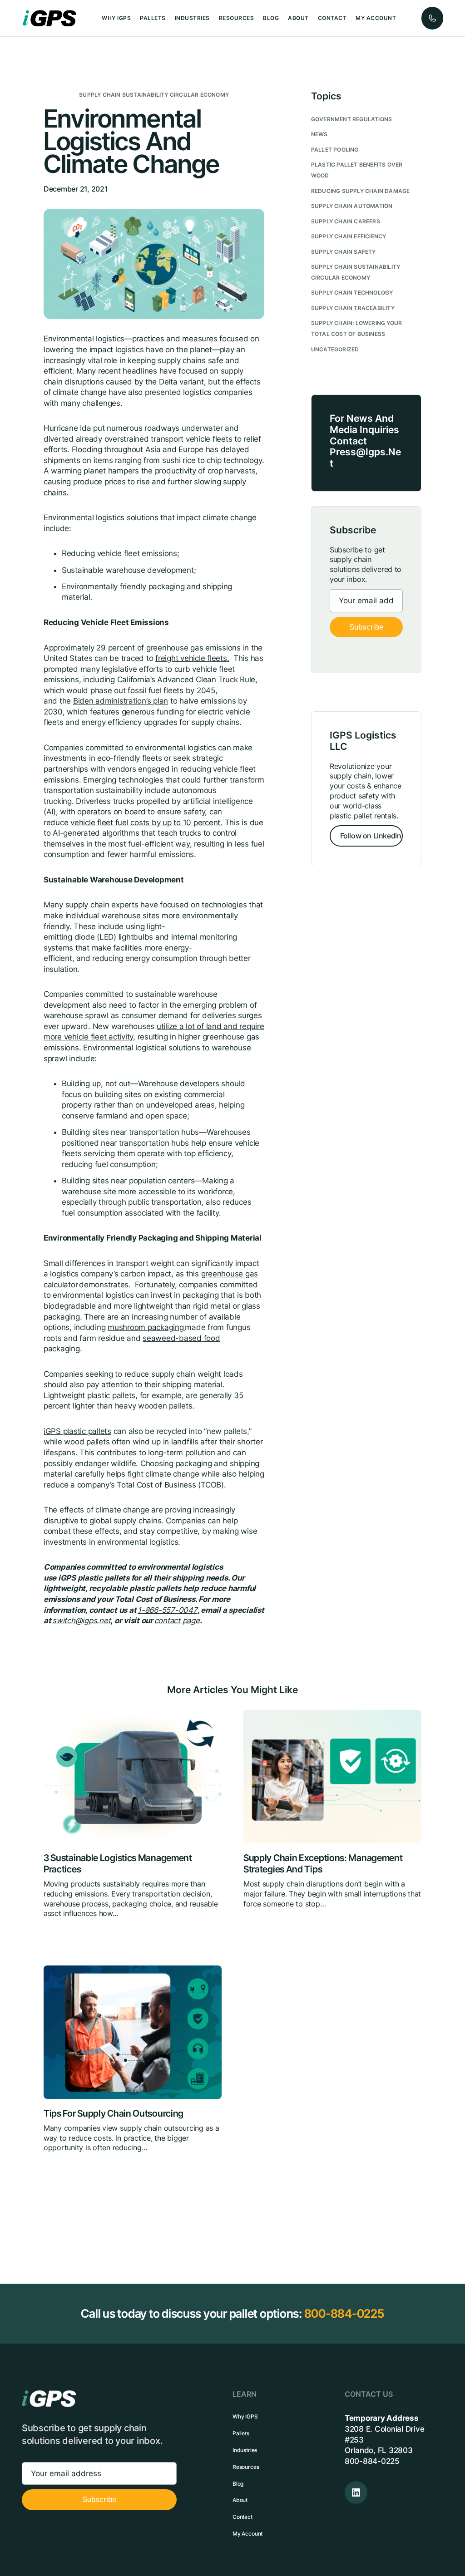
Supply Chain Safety (344, 252)
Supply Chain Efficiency (349, 236)
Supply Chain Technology (352, 293)
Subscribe (366, 627)
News (319, 134)
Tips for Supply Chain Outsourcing (114, 2113)
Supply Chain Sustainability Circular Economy (154, 95)
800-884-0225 (344, 2313)
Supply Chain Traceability (353, 308)
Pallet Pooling (335, 150)
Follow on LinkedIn (371, 836)
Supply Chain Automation (352, 206)
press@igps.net (365, 458)
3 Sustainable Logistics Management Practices (118, 1863)
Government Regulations (351, 119)
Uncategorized (335, 349)
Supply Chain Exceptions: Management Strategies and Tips (323, 1863)
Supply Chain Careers (346, 221)
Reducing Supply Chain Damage (361, 191)
